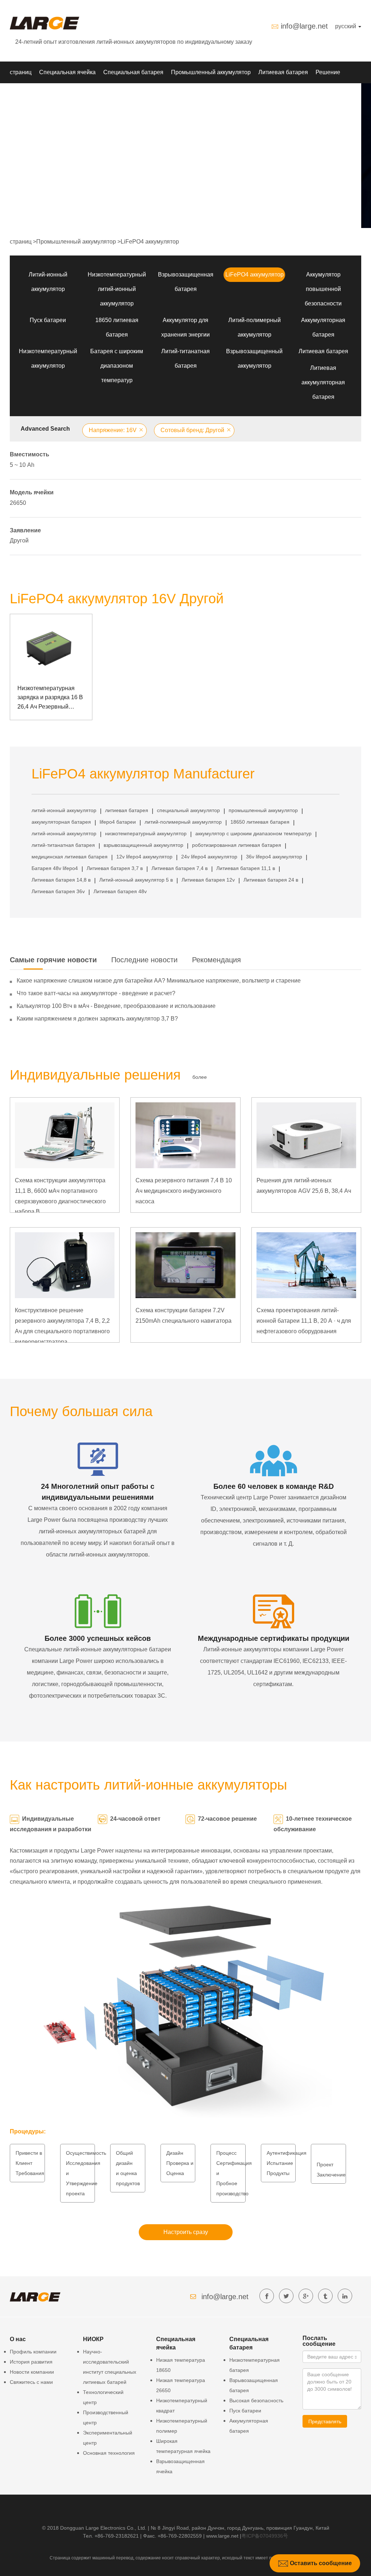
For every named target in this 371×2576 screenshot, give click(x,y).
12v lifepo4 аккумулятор (144, 857)
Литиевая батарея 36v (58, 891)
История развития (31, 2362)
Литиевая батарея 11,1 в (246, 868)
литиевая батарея (127, 810)
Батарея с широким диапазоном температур (117, 366)
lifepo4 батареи (118, 822)
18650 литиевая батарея (260, 822)
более (200, 1077)
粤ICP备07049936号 (265, 2536)
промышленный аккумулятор (263, 810)
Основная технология (109, 2453)
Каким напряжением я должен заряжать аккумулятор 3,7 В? (97, 1019)
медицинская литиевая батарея (70, 857)
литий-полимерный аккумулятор (183, 822)
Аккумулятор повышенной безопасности (323, 289)
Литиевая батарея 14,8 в (61, 880)
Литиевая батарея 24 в (271, 880)
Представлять (325, 2421)
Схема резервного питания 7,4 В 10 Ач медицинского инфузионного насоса (184, 1191)
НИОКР (20, 94)
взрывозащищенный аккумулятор (143, 845)
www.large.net (222, 2536)
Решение (328, 72)
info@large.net (304, 26)
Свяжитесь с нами (31, 2382)
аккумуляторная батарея (61, 822)
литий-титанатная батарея (63, 845)
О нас (76, 94)
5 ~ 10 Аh (22, 465)
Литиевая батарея (283, 72)
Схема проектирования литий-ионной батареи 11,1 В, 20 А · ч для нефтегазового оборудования (304, 1321)
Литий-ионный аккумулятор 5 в (136, 880)
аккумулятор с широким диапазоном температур (253, 833)
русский (346, 26)
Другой (19, 540)
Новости (49, 94)
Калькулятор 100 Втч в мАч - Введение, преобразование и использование (116, 1006)
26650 (18, 503)
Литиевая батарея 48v (120, 891)
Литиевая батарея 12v (208, 880)
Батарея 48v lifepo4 (55, 868)
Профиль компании (33, 2352)
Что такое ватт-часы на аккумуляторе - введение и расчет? (96, 993)
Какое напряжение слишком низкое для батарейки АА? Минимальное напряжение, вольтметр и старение (159, 981)
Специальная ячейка (67, 72)
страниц (21, 72)
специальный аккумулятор (188, 810)
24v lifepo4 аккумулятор (209, 857)
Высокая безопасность (256, 2400)
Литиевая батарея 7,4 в (180, 868)
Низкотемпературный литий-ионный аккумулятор (117, 289)
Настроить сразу (186, 2232)
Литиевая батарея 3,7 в (115, 868)
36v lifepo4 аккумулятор (274, 857)
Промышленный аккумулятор (211, 72)
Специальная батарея (133, 72)
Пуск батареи (48, 320)
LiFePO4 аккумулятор (150, 242)
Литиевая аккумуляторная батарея (323, 382)
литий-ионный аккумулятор (64, 810)
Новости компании (32, 2372)
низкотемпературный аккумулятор (146, 833)
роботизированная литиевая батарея (237, 845)
